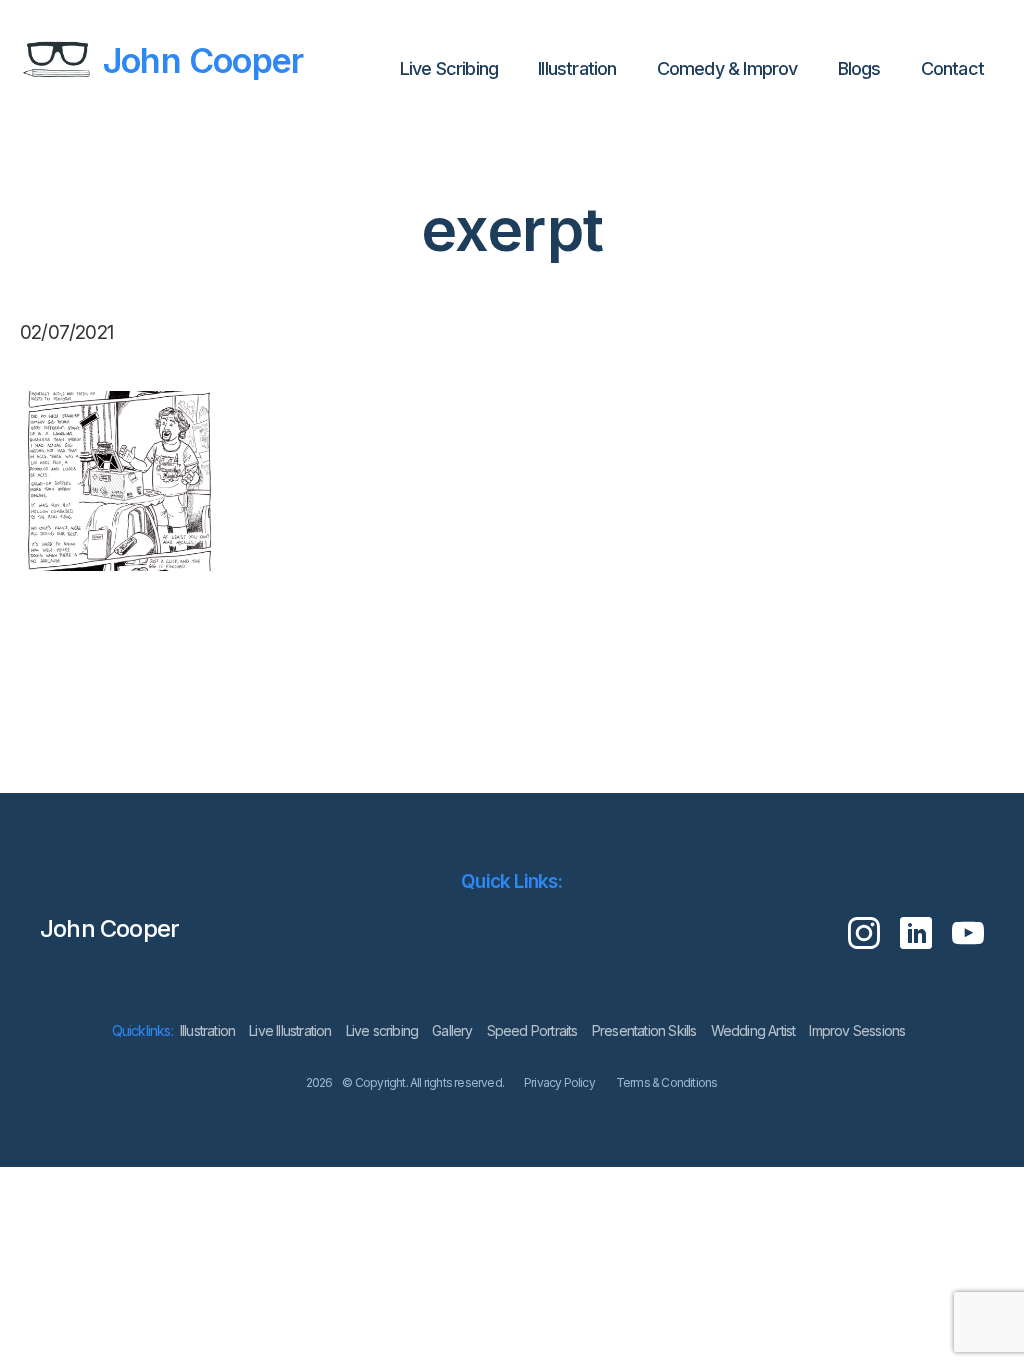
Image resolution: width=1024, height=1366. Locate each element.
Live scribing (382, 1030)
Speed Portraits (532, 1030)
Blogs (859, 68)
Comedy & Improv (727, 68)
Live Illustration (290, 1030)
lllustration (577, 68)
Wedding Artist (753, 1030)
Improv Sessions (857, 1030)
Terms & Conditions (667, 1082)
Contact (952, 68)
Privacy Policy (559, 1082)
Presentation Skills (644, 1030)
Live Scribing (449, 68)
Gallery (452, 1030)
